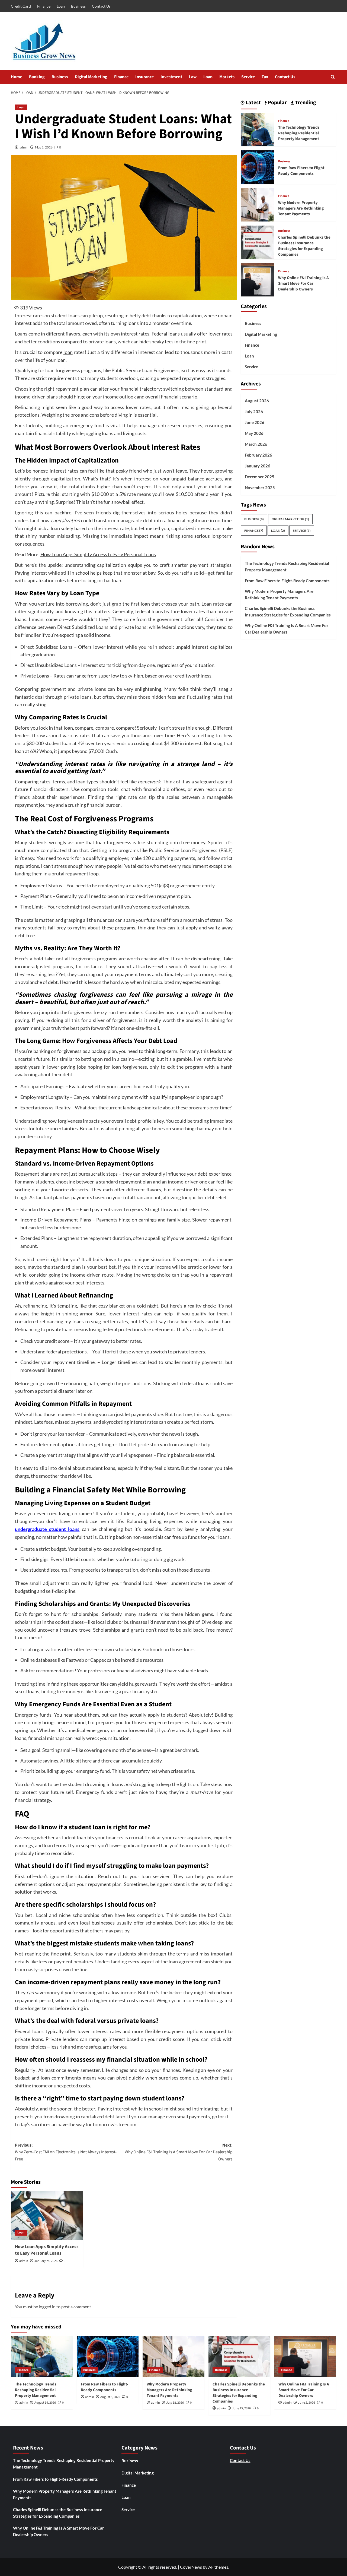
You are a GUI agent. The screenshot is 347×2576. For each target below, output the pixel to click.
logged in (47, 2307)
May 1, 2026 (44, 147)
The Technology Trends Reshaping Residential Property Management (299, 133)
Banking (37, 77)
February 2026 (258, 455)
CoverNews (191, 2567)
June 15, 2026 (241, 2408)
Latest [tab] (253, 103)
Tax (265, 77)
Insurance (144, 77)
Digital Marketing (91, 77)
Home (17, 77)
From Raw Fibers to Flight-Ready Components (302, 170)
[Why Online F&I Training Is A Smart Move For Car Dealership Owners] (257, 279)
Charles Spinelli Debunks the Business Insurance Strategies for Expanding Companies (304, 246)
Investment (171, 77)
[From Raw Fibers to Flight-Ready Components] (257, 167)
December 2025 (260, 477)
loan (68, 352)
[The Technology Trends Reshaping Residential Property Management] (257, 129)
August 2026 (257, 401)
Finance (44, 6)
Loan (61, 6)
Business (78, 6)
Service (248, 77)
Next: (179, 2152)
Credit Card (21, 6)
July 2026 (254, 412)
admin (24, 147)
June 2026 (255, 422)
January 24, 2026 (46, 2261)
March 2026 (256, 444)
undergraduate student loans (47, 1529)
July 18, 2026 (175, 2403)
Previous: (66, 2152)
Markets (227, 77)
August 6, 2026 (110, 2397)
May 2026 (254, 433)
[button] (333, 77)
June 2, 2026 (306, 2403)
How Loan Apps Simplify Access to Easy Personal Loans (98, 554)
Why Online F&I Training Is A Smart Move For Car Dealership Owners (303, 283)
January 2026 (258, 466)
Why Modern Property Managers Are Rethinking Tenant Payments (301, 208)
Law (193, 77)
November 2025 (260, 488)
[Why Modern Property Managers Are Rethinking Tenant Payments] (257, 204)
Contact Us (101, 6)
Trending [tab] (305, 103)
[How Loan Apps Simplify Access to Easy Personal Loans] (47, 2216)
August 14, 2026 (45, 2403)
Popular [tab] (277, 103)
